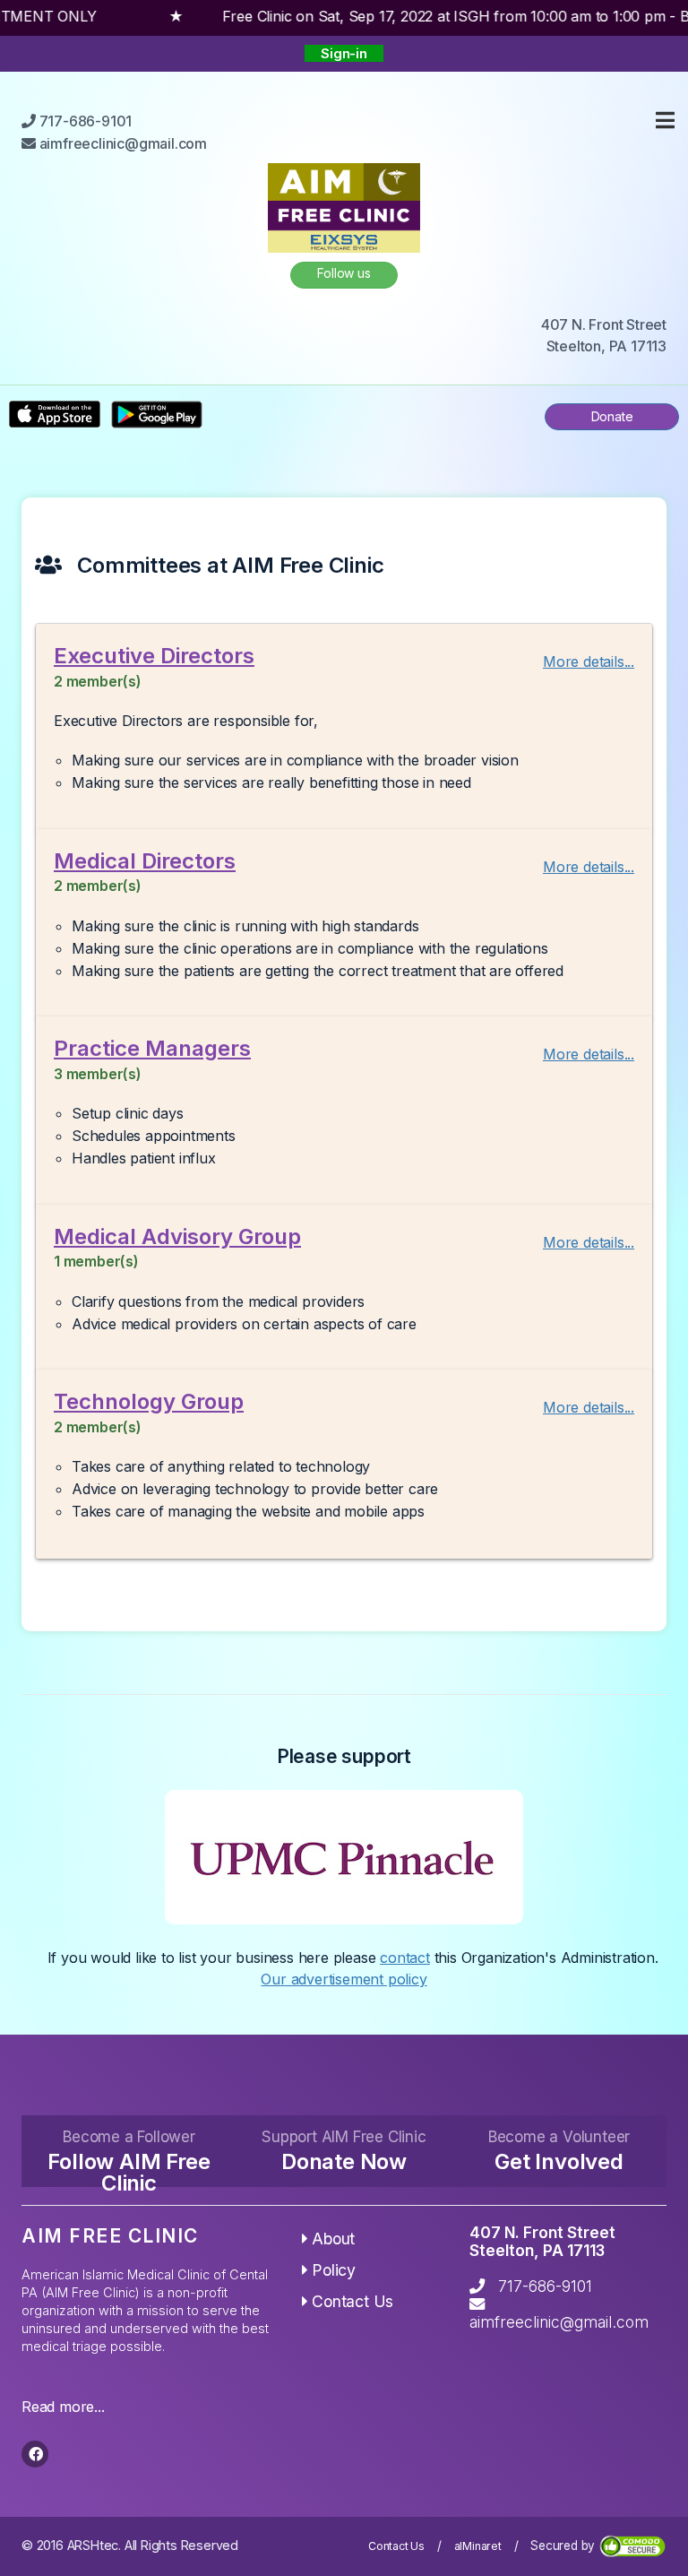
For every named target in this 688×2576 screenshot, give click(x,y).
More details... (589, 661)
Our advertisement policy (344, 1979)
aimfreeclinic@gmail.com (559, 2322)
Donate (612, 416)
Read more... (63, 2407)
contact (405, 1958)
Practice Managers (152, 1048)
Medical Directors (145, 861)
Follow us (344, 273)
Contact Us (353, 2301)
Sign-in (344, 53)
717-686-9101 (545, 2286)
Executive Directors (154, 656)
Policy (334, 2270)
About (333, 2239)
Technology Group (149, 1401)
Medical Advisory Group (177, 1236)
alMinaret (478, 2546)
